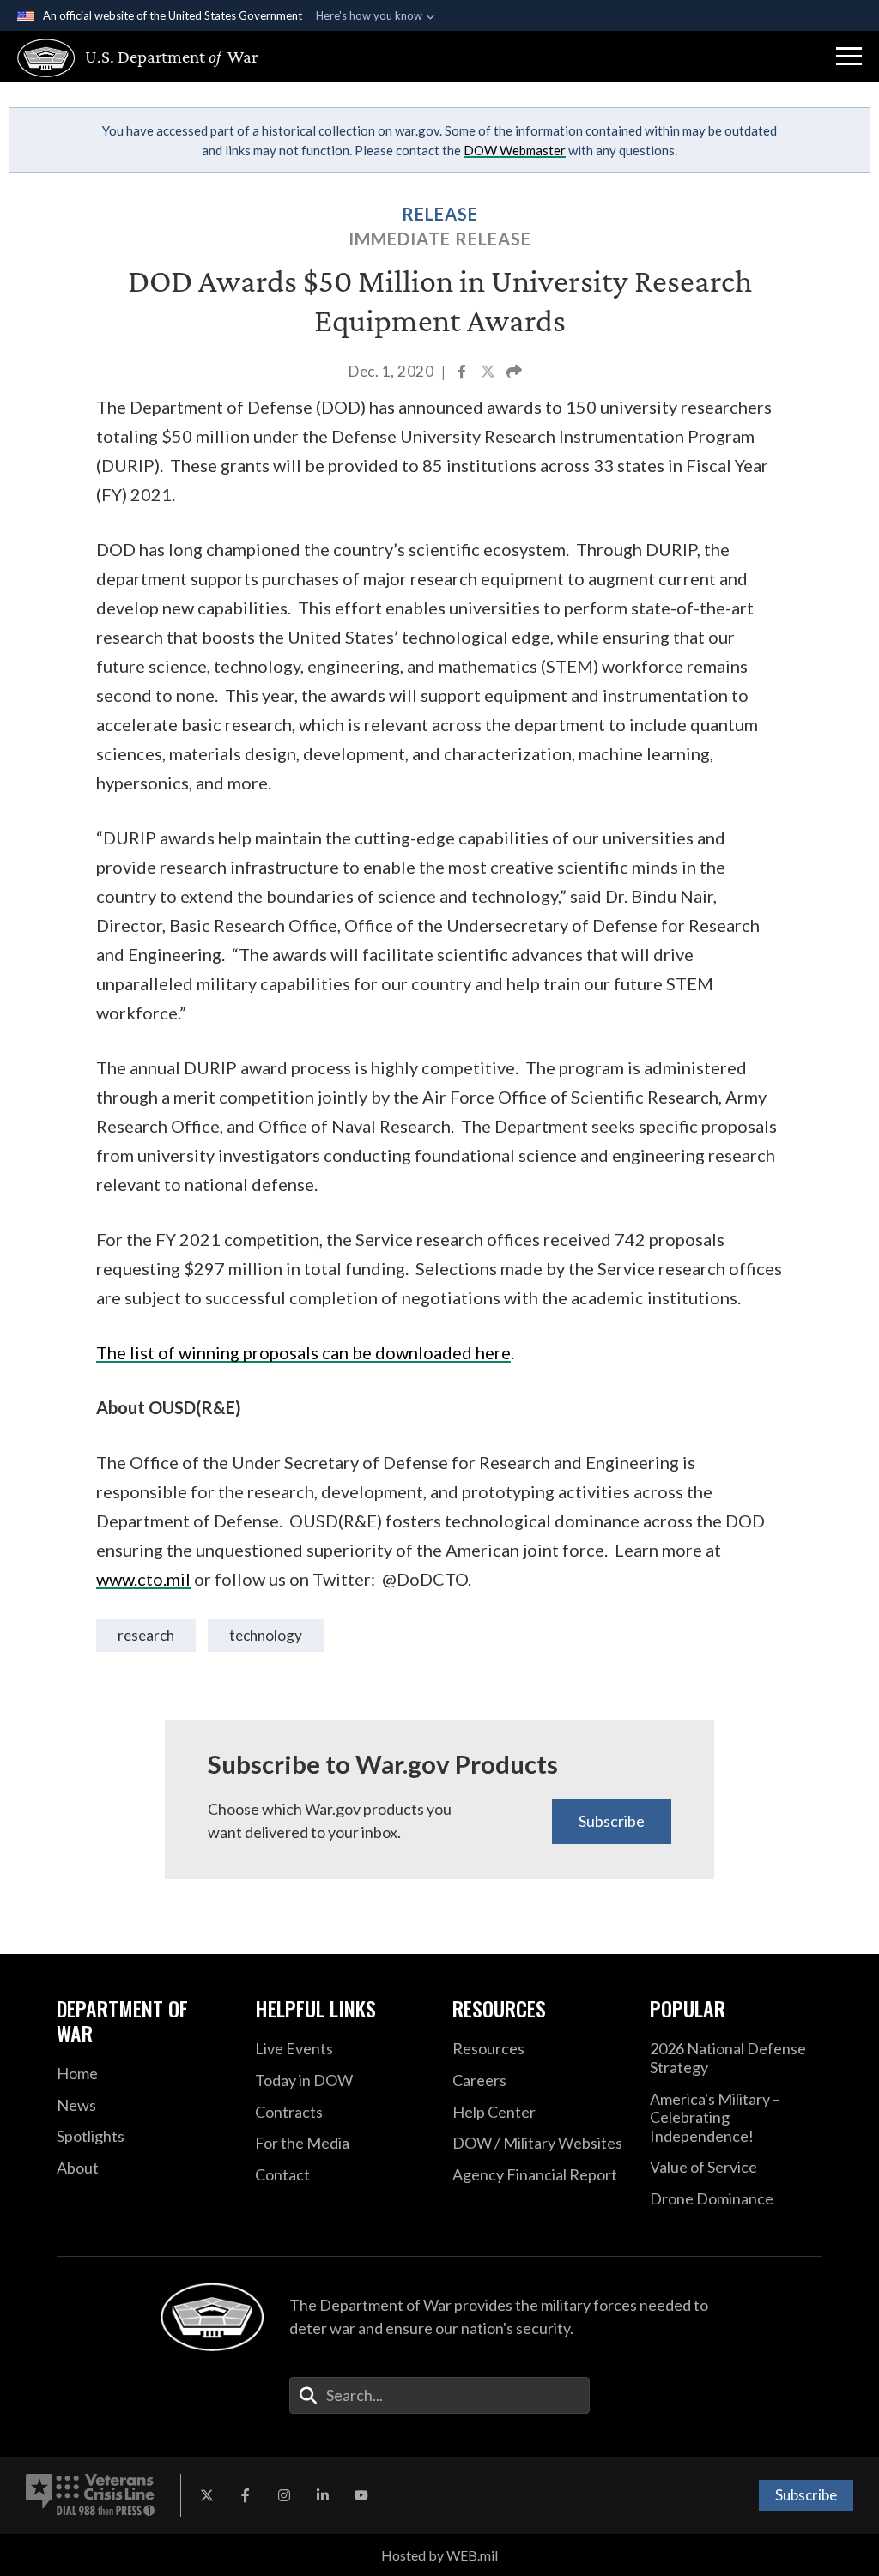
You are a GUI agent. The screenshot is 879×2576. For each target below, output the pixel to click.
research (146, 1635)
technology (266, 1635)
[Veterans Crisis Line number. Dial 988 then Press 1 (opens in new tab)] (90, 2495)
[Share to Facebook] (463, 373)
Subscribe (612, 1821)
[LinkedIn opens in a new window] (323, 2495)
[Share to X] (489, 373)
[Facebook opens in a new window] (246, 2495)
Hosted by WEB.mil (439, 2555)
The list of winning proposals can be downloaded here (303, 1352)
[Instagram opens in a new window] (284, 2495)
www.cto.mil (143, 1579)
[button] (849, 57)
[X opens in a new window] (207, 2495)
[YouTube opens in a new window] (361, 2495)
